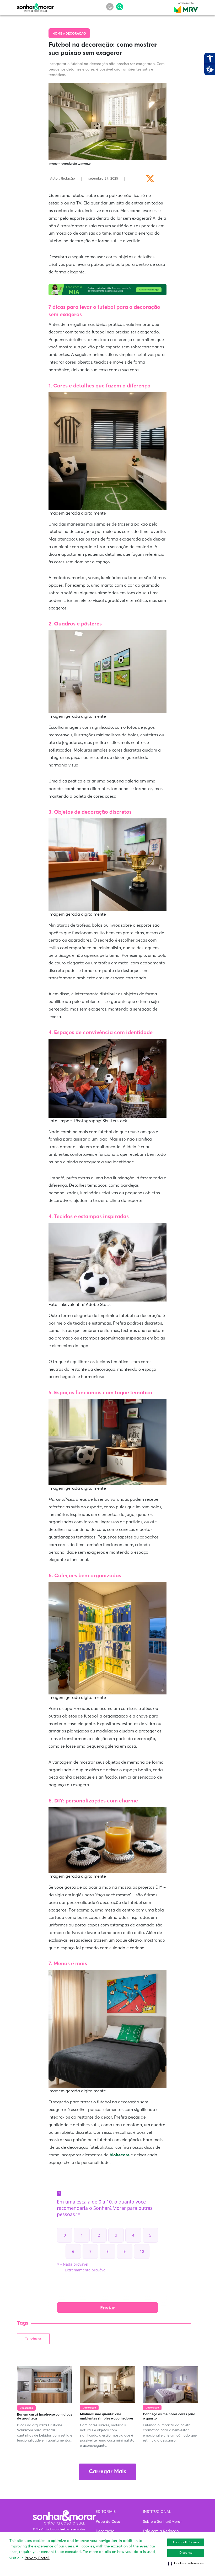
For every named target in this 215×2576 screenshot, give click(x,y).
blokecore (120, 2155)
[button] (186, 2563)
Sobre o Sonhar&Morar (162, 2522)
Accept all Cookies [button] (186, 2542)
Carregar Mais (107, 2472)
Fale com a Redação (161, 2531)
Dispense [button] (186, 2553)
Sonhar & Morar (35, 6)
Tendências (33, 2339)
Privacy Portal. (37, 2558)
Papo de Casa (108, 2522)
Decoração (76, 34)
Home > (59, 34)
